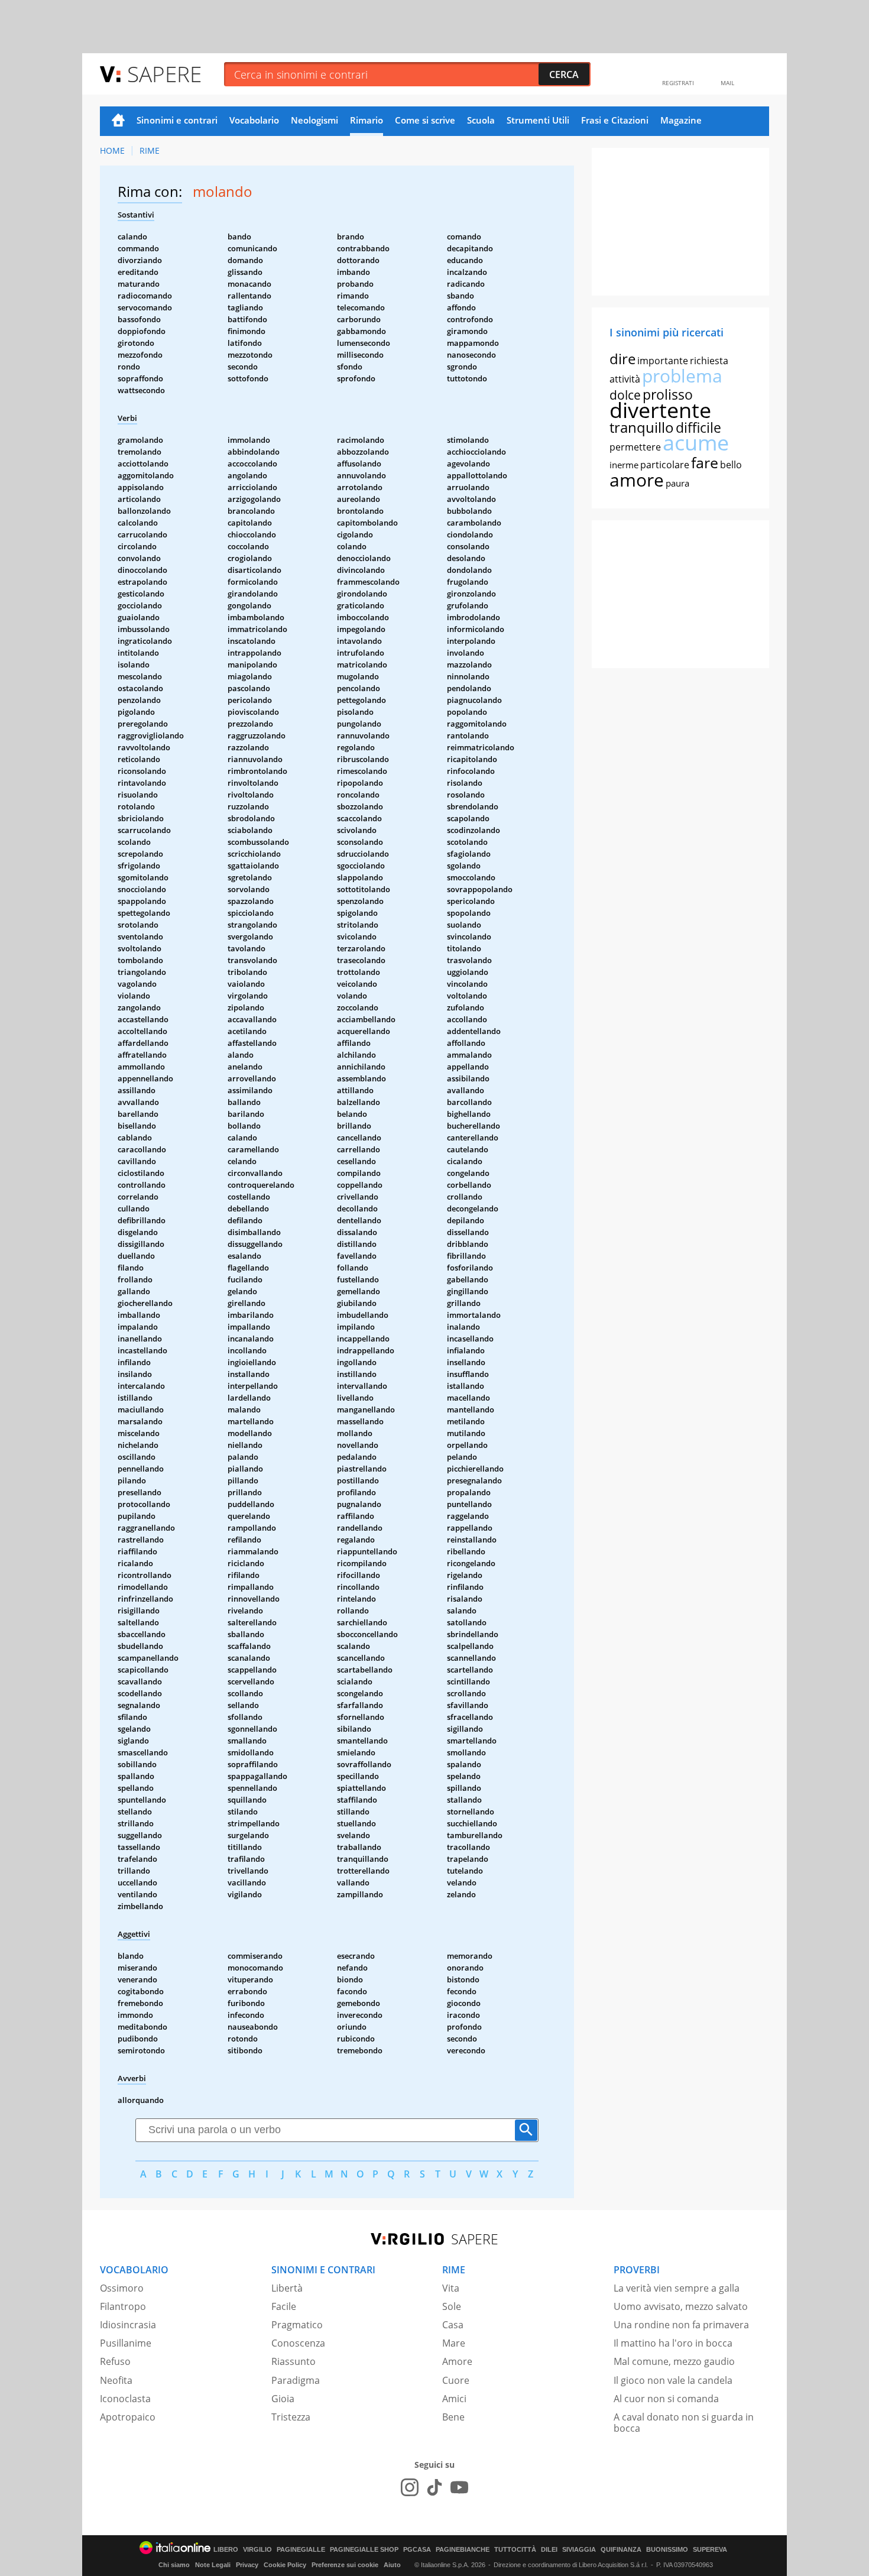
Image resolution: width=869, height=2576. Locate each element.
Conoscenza (298, 2343)
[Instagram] (410, 2487)
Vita (451, 2288)
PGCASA (417, 2550)
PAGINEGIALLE (301, 2550)
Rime (150, 150)
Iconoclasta (125, 2399)
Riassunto (294, 2361)
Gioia (283, 2399)
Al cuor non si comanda (666, 2399)
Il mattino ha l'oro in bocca (673, 2343)
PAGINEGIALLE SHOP (364, 2550)
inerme (624, 465)
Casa (453, 2325)
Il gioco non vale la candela (673, 2380)
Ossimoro (122, 2288)
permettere (635, 447)
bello (731, 465)
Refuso (115, 2361)
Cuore (456, 2380)
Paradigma (296, 2380)
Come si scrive (425, 120)
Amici (454, 2399)
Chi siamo (174, 2565)
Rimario (367, 120)
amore (637, 480)
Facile (284, 2306)
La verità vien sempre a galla (677, 2288)
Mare (454, 2343)
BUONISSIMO (667, 2550)
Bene (453, 2417)
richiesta (709, 361)
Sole (452, 2306)
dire (622, 359)
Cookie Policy (285, 2565)
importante (663, 361)
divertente (660, 410)
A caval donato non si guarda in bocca (684, 2423)
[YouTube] (459, 2487)
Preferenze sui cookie (345, 2565)
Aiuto (392, 2565)
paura (677, 483)
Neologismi (314, 120)
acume (696, 443)
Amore (457, 2361)
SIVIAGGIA (579, 2550)
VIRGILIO (257, 2550)
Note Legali (213, 2565)
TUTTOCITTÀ (515, 2550)
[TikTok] (434, 2487)
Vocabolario (254, 120)
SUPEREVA (710, 2550)
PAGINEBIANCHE (463, 2550)
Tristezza (291, 2417)
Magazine (681, 120)
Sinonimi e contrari (177, 120)
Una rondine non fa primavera (681, 2325)
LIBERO (226, 2550)
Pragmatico (297, 2325)
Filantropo (123, 2306)
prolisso (668, 394)
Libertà (287, 2288)
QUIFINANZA (621, 2550)
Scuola (481, 120)
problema (682, 376)
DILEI (549, 2550)
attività (625, 379)
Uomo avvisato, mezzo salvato (681, 2306)
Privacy (247, 2565)
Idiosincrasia (128, 2325)
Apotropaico (128, 2417)
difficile (698, 427)
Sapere (164, 74)
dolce (625, 395)
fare (705, 462)
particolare (665, 465)
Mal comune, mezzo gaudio (674, 2361)
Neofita (116, 2380)
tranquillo (642, 427)
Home (118, 121)
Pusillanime (126, 2343)
